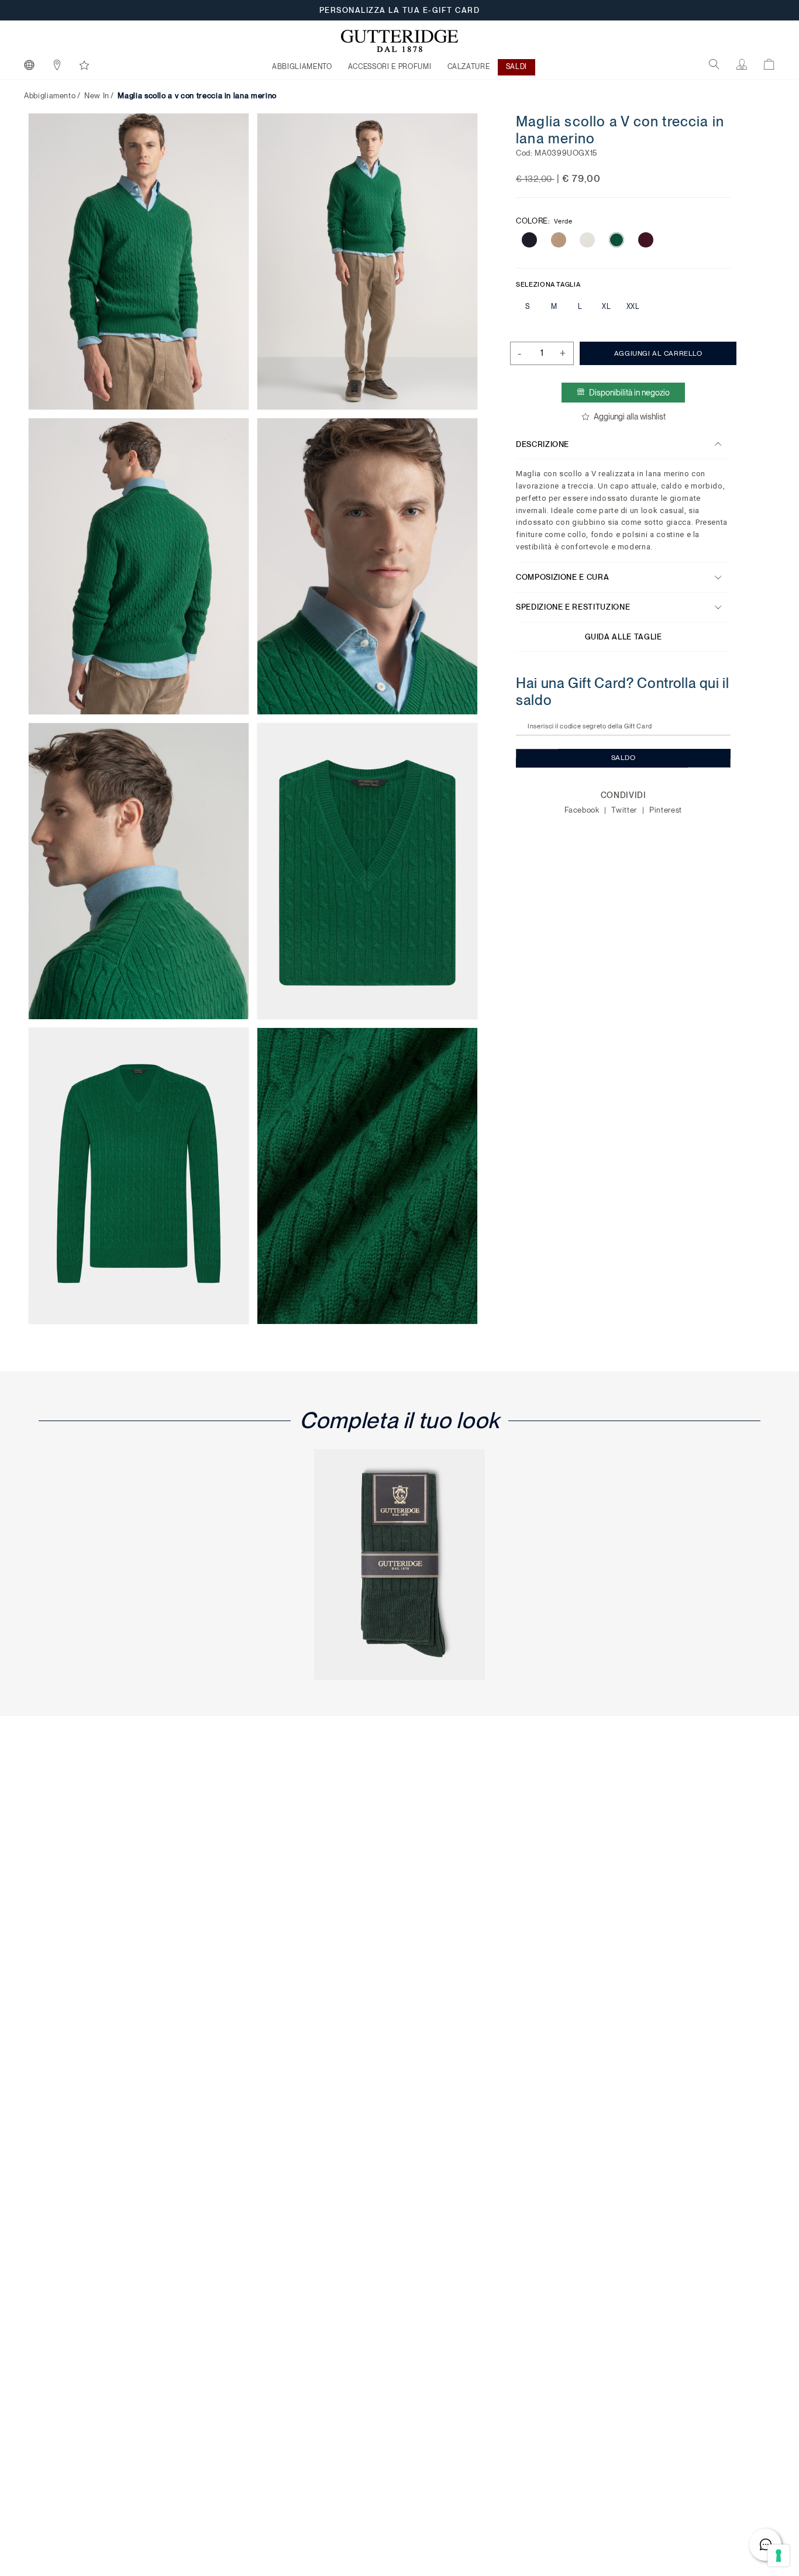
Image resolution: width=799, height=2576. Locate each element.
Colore (544, 221)
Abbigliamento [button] (302, 67)
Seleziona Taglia (548, 284)
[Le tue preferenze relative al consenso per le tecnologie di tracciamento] (779, 2556)
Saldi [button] (516, 67)
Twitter (625, 810)
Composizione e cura (562, 577)
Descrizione (543, 444)
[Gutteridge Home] (399, 41)
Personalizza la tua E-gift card (400, 10)
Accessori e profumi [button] (390, 67)
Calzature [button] (469, 67)
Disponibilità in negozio (629, 393)
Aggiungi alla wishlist (629, 417)
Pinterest (666, 810)
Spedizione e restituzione (573, 607)
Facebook (583, 810)
